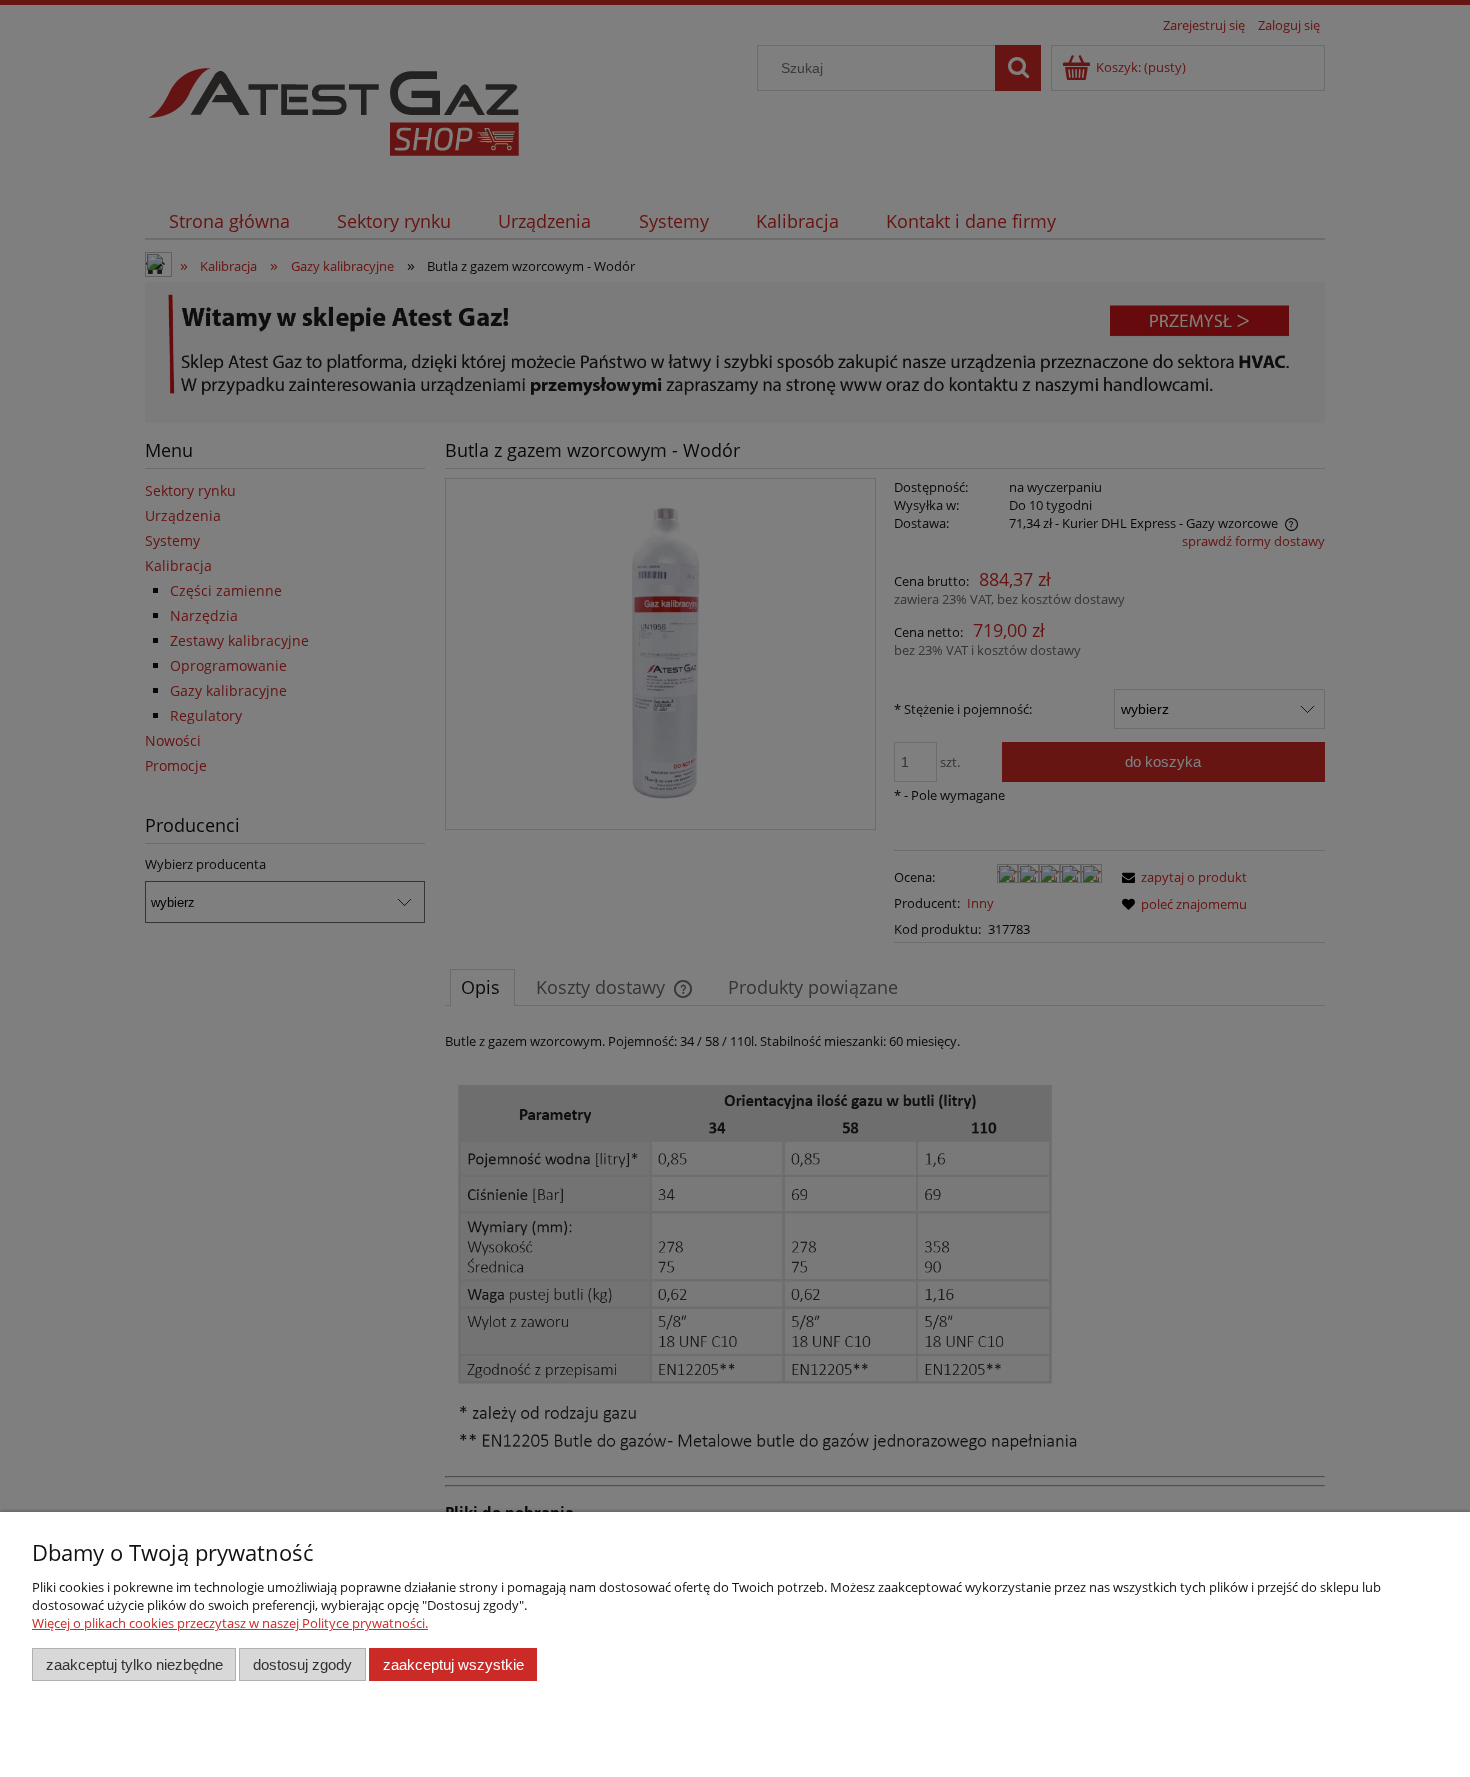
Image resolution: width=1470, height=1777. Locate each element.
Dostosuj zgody (302, 1664)
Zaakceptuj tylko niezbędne (134, 1664)
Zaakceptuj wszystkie (453, 1664)
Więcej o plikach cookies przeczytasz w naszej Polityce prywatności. (230, 1623)
